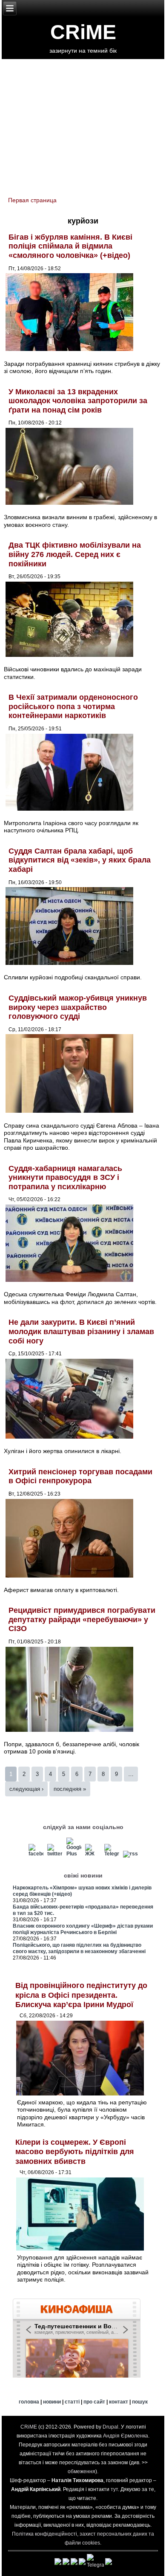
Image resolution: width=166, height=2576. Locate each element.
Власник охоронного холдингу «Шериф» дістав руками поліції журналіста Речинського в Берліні (83, 1929)
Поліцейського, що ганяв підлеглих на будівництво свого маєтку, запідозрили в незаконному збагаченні (79, 1948)
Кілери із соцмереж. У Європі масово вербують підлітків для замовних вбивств (75, 2152)
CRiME (83, 32)
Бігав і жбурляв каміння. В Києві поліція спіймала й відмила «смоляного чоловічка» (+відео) (70, 246)
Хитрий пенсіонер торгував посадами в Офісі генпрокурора (80, 1476)
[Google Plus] (74, 1854)
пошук (140, 2402)
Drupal (110, 2427)
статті (72, 2402)
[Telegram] (112, 1854)
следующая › (26, 1789)
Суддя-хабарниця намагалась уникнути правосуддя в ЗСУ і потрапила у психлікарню (65, 1178)
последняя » (70, 1789)
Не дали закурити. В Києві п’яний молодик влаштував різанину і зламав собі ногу (81, 1331)
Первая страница (32, 200)
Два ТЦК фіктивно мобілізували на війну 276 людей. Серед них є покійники (75, 554)
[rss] (131, 1854)
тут (114, 2489)
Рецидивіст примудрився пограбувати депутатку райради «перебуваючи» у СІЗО (82, 1619)
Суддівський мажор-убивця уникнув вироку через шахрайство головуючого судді (78, 1007)
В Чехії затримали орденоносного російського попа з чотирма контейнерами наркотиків (73, 706)
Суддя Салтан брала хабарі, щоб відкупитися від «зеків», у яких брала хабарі (80, 860)
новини (52, 2402)
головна (29, 2402)
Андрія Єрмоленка (126, 2436)
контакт (119, 2402)
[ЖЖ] (93, 1854)
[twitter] (55, 1854)
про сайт (94, 2402)
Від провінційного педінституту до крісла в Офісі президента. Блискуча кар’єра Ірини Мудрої (81, 1995)
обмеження (82, 2471)
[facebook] (36, 1854)
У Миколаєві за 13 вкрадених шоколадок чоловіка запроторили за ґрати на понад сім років (78, 401)
